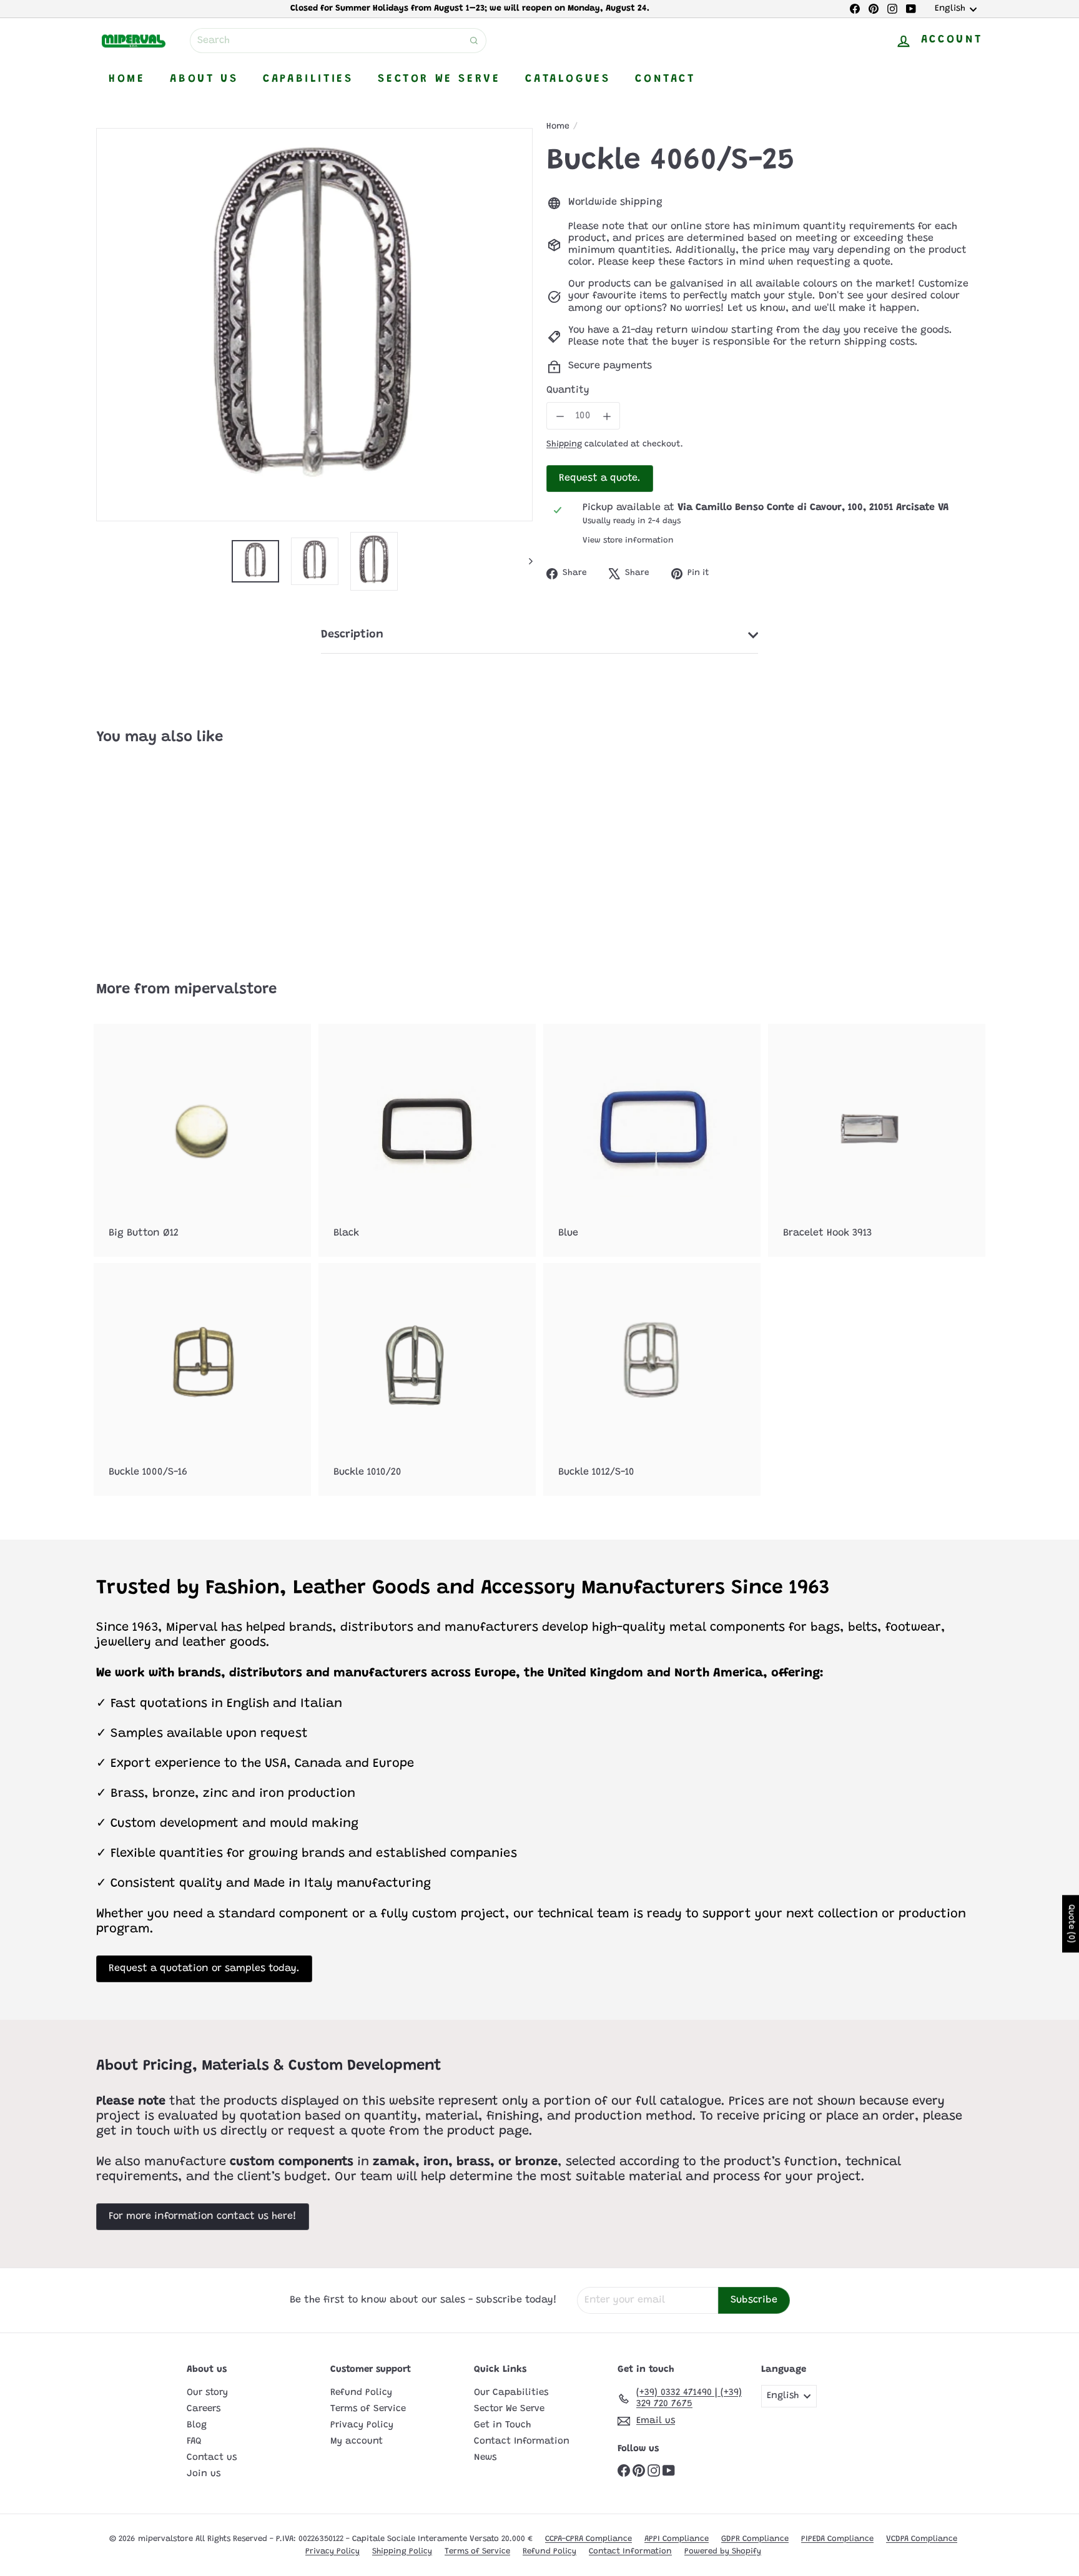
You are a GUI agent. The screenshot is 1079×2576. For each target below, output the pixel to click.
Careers (204, 2409)
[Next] (525, 562)
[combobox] (338, 41)
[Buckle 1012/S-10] (652, 1379)
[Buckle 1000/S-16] (202, 1379)
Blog (197, 2425)
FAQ (194, 2441)
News (485, 2458)
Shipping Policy (402, 2551)
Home (127, 79)
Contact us (212, 2458)
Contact (665, 79)
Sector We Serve (439, 79)
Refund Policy (361, 2393)
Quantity (568, 390)
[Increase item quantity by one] (607, 416)
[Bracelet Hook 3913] (877, 1140)
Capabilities (308, 79)
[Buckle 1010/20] (427, 1379)
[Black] (427, 1140)
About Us (204, 79)
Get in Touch (502, 2425)
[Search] (474, 41)
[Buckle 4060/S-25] (165, 854)
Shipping (564, 445)
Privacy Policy (362, 2425)
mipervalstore (225, 990)
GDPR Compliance (755, 2539)
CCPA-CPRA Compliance (589, 2539)
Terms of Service (368, 2409)
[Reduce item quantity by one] (560, 416)
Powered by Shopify (723, 2551)
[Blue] (652, 1140)
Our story (207, 2393)
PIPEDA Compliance (837, 2539)
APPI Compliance (677, 2539)
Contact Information (522, 2441)
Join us (204, 2474)
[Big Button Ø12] (202, 1140)
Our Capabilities (511, 2393)
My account (357, 2441)
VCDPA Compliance (922, 2539)
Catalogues (568, 79)
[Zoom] (314, 324)
